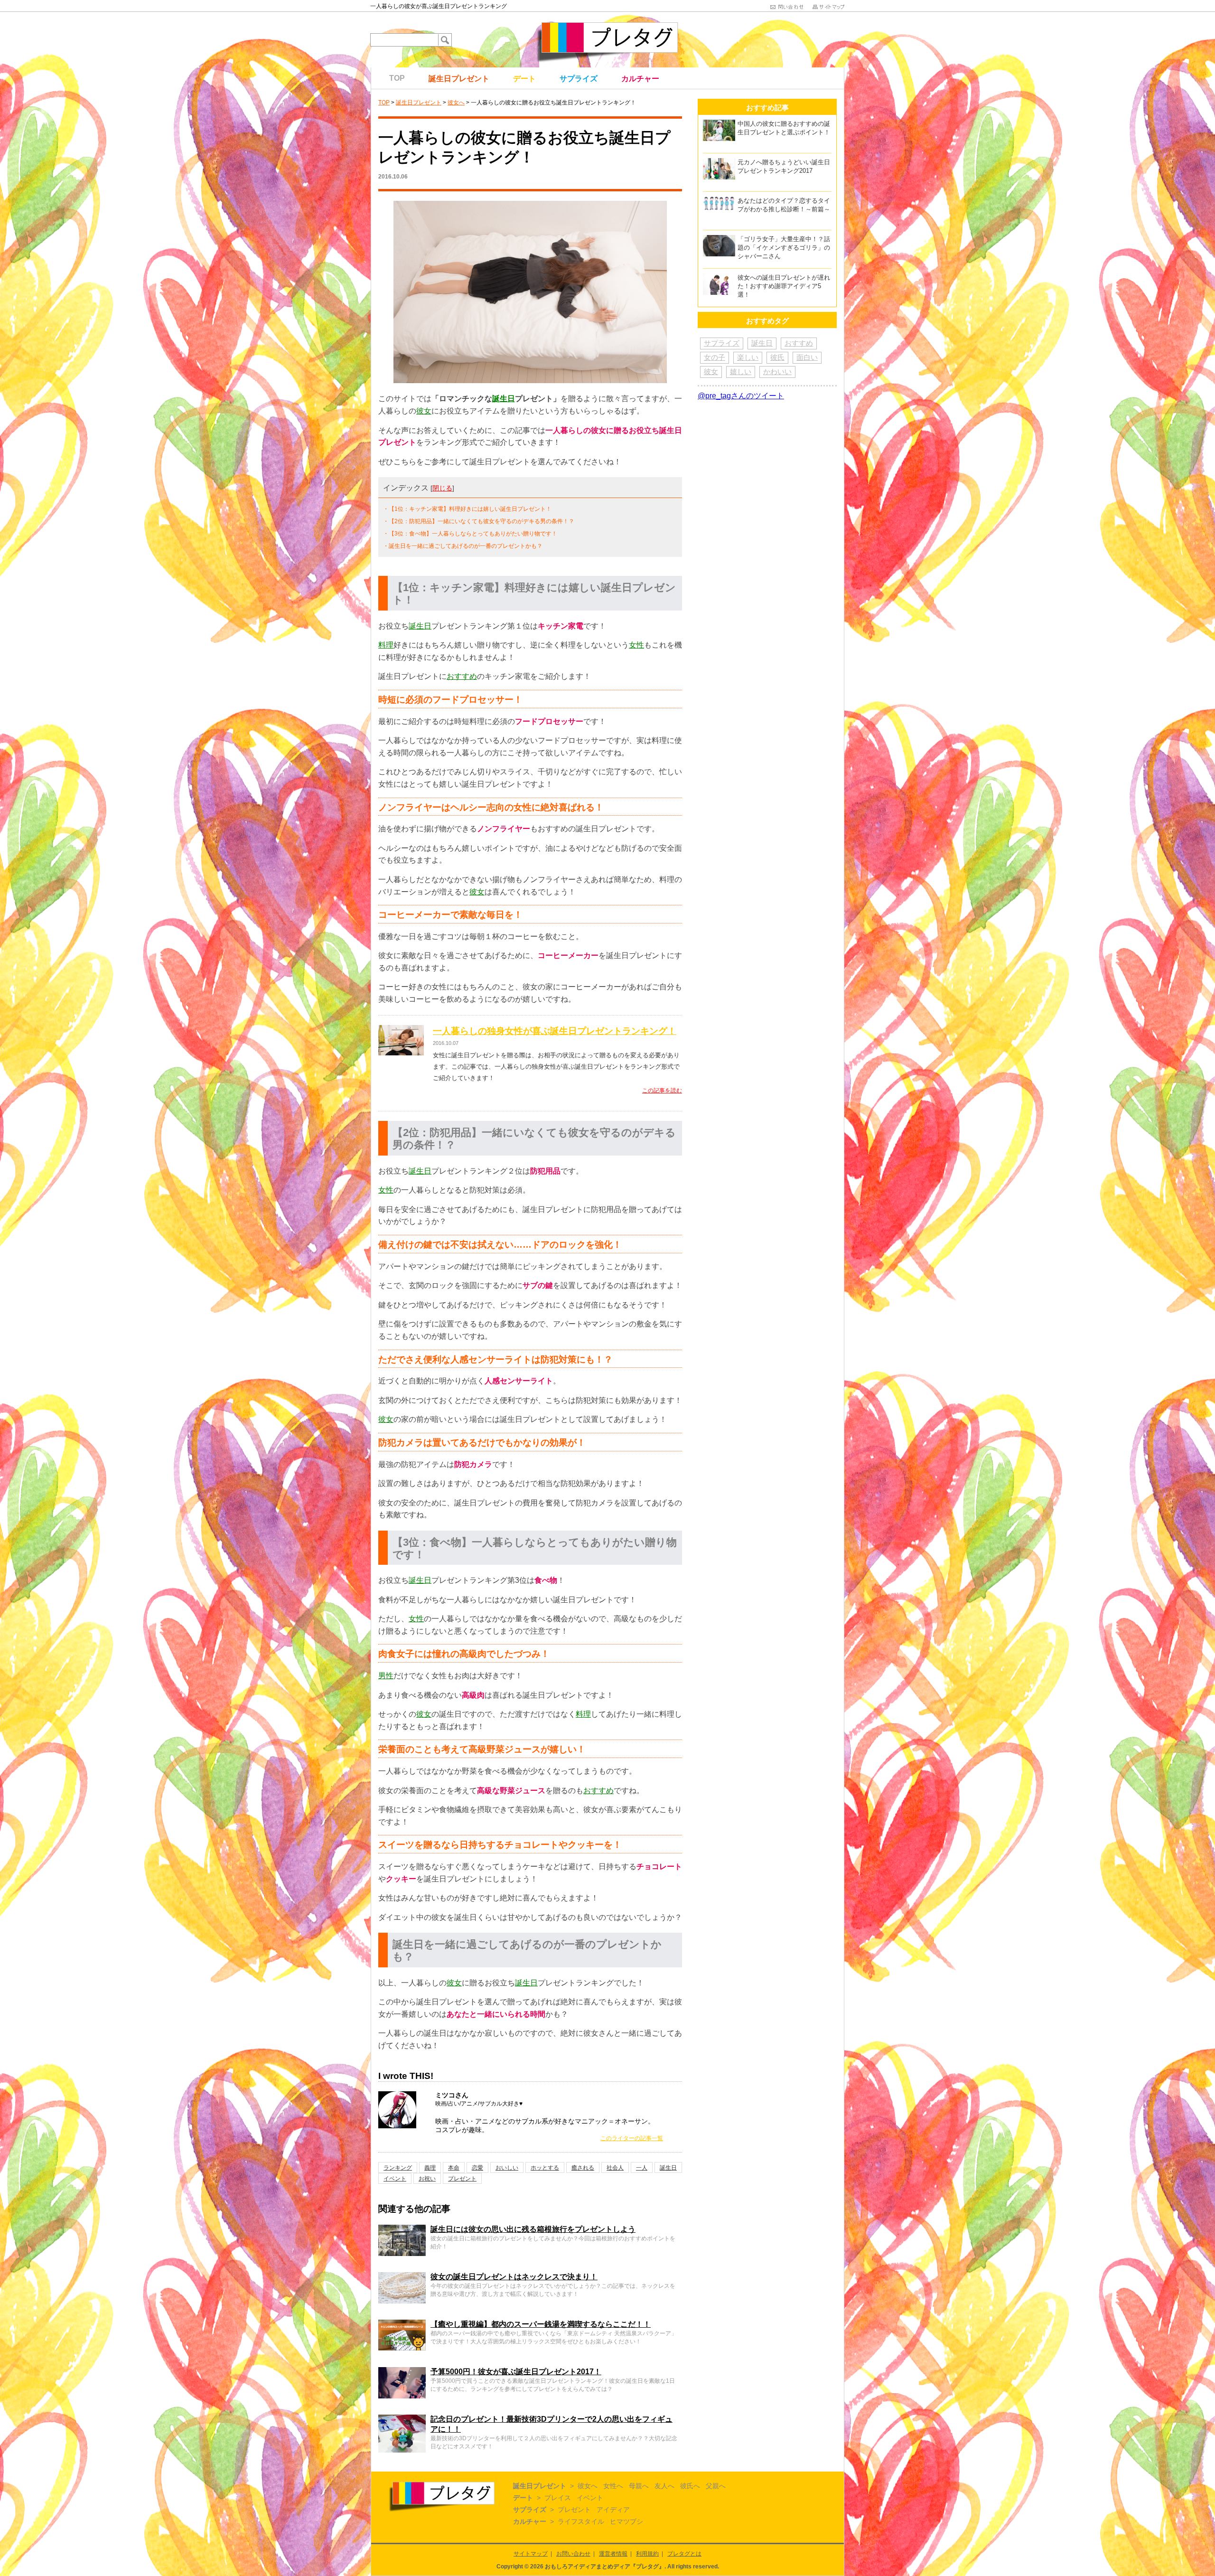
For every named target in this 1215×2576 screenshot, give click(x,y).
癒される (583, 2168)
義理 (430, 2168)
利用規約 (647, 2554)
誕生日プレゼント (459, 79)
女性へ (613, 2486)
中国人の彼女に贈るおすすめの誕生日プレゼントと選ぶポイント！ (784, 128)
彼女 (424, 411)
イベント (395, 2179)
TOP (397, 78)
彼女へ (456, 103)
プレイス (558, 2498)
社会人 (615, 2168)
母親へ (639, 2486)
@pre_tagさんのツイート (741, 396)
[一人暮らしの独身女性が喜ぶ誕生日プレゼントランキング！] (401, 1031)
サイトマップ (531, 2554)
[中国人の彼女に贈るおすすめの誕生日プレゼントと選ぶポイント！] (719, 124)
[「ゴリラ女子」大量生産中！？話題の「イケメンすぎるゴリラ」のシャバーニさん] (719, 239)
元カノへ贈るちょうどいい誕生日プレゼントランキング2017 (784, 166)
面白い (807, 357)
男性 (386, 1676)
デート (524, 79)
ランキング (398, 2168)
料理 (386, 645)
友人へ (664, 2486)
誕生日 (504, 399)
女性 (636, 645)
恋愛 (477, 2168)
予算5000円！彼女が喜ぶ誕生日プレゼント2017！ (516, 2372)
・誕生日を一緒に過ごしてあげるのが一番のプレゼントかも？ (463, 546)
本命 (454, 2168)
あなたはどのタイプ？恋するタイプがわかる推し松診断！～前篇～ (784, 205)
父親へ (716, 2486)
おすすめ (462, 676)
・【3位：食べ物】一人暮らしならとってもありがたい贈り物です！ (470, 534)
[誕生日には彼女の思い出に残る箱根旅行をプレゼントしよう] (402, 2229)
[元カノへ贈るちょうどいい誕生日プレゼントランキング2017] (719, 162)
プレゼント (462, 2179)
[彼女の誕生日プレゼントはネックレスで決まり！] (402, 2276)
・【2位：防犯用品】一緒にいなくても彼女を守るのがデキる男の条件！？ (479, 521)
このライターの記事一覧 (632, 2138)
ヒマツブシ (626, 2521)
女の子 (715, 357)
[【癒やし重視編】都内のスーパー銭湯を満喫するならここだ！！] (402, 2324)
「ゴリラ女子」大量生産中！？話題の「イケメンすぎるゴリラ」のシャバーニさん (784, 248)
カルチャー (640, 79)
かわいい (777, 371)
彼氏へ (690, 2486)
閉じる (442, 488)
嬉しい (741, 371)
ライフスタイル (581, 2521)
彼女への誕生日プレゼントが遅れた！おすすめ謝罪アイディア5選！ (784, 286)
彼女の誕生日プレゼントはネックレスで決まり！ (514, 2277)
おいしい (507, 2168)
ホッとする (545, 2168)
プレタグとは (684, 2554)
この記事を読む (662, 1091)
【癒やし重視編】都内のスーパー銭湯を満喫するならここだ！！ (541, 2324)
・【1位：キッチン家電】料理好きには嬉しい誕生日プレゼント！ (467, 509)
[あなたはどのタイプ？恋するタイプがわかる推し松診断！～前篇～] (719, 201)
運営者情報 (613, 2554)
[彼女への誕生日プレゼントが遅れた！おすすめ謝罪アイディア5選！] (719, 277)
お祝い (427, 2179)
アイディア (613, 2510)
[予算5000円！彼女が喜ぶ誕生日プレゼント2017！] (402, 2371)
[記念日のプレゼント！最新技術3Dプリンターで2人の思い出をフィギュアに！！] (402, 2419)
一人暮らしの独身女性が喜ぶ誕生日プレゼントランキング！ (555, 1031)
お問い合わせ (573, 2554)
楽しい (748, 357)
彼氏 (777, 357)
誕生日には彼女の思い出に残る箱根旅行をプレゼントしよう (533, 2229)
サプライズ (579, 79)
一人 (642, 2168)
